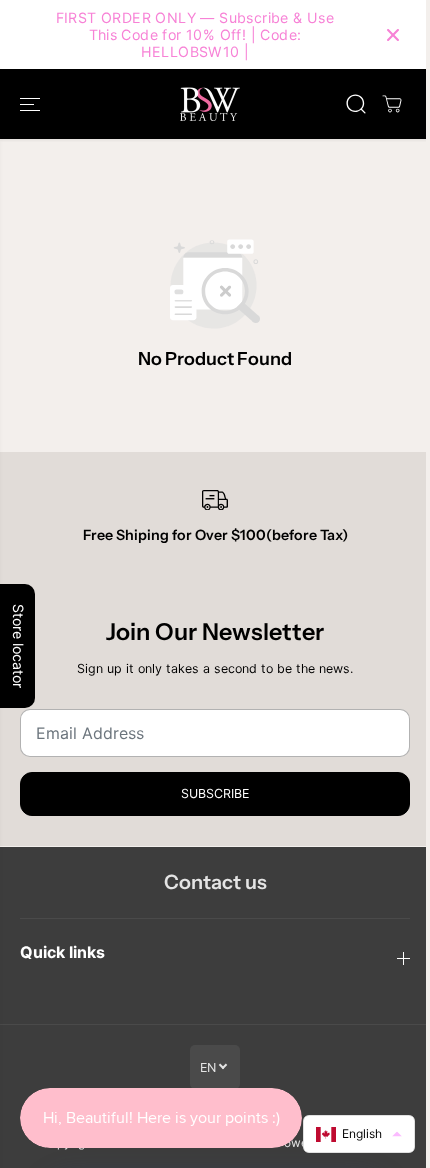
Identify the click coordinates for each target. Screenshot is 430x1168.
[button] (32, 104)
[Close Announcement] (393, 35)
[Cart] (392, 104)
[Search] (356, 104)
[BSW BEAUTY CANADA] (210, 104)
